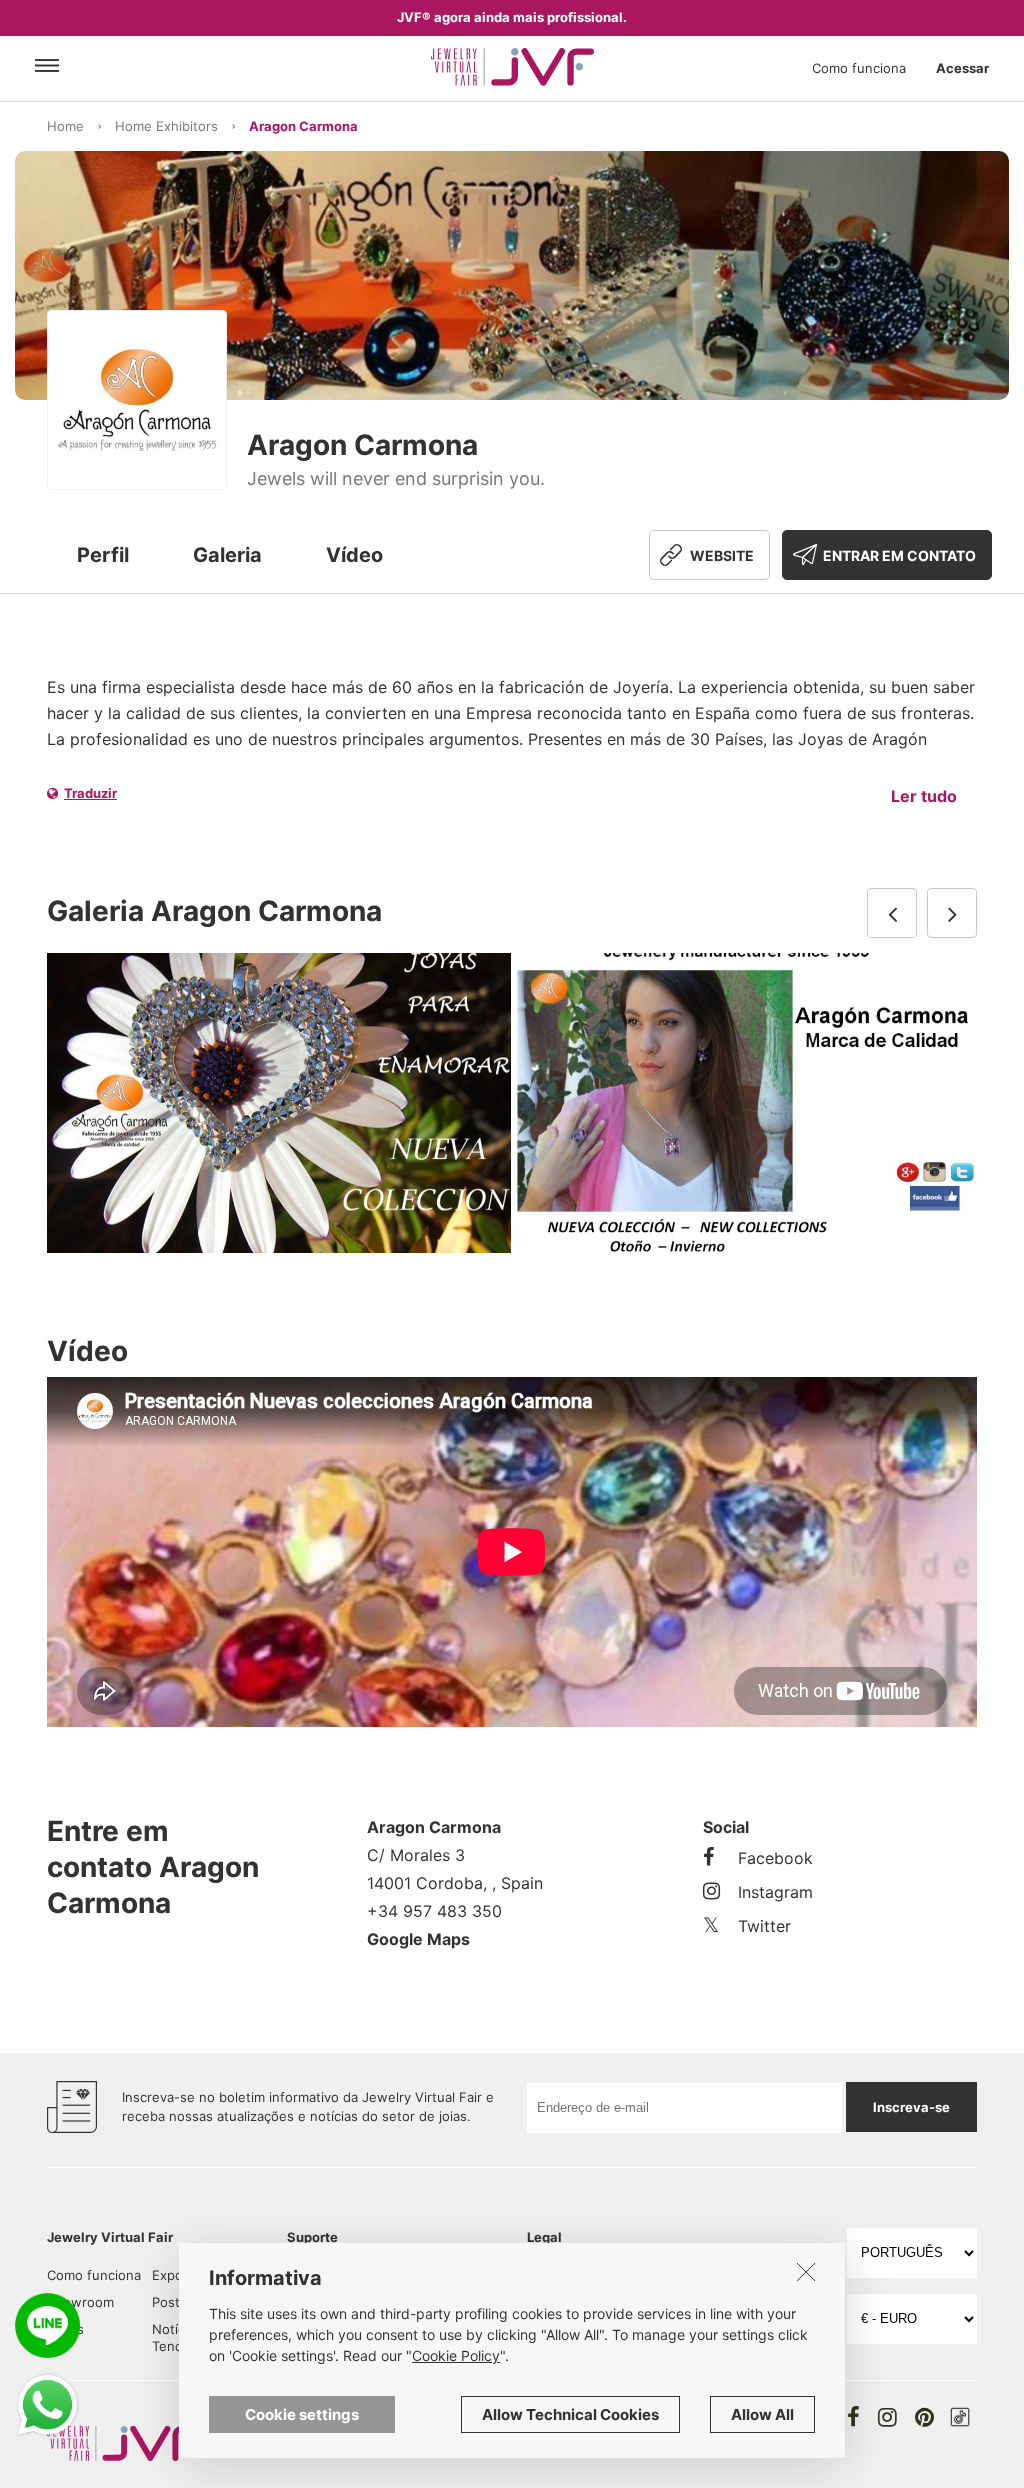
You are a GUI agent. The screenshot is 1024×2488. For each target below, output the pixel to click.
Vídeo (354, 555)
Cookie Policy (456, 2355)
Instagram (775, 1892)
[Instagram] (887, 2417)
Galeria (227, 555)
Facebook (775, 1858)
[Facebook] (853, 2417)
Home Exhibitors (166, 126)
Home (65, 126)
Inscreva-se (911, 2107)
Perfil (103, 555)
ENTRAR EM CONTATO (899, 555)
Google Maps (418, 1939)
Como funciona (859, 68)
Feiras (65, 2329)
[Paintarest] (924, 2417)
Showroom (80, 2302)
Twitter (764, 1926)
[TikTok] (960, 2417)
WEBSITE (722, 555)
